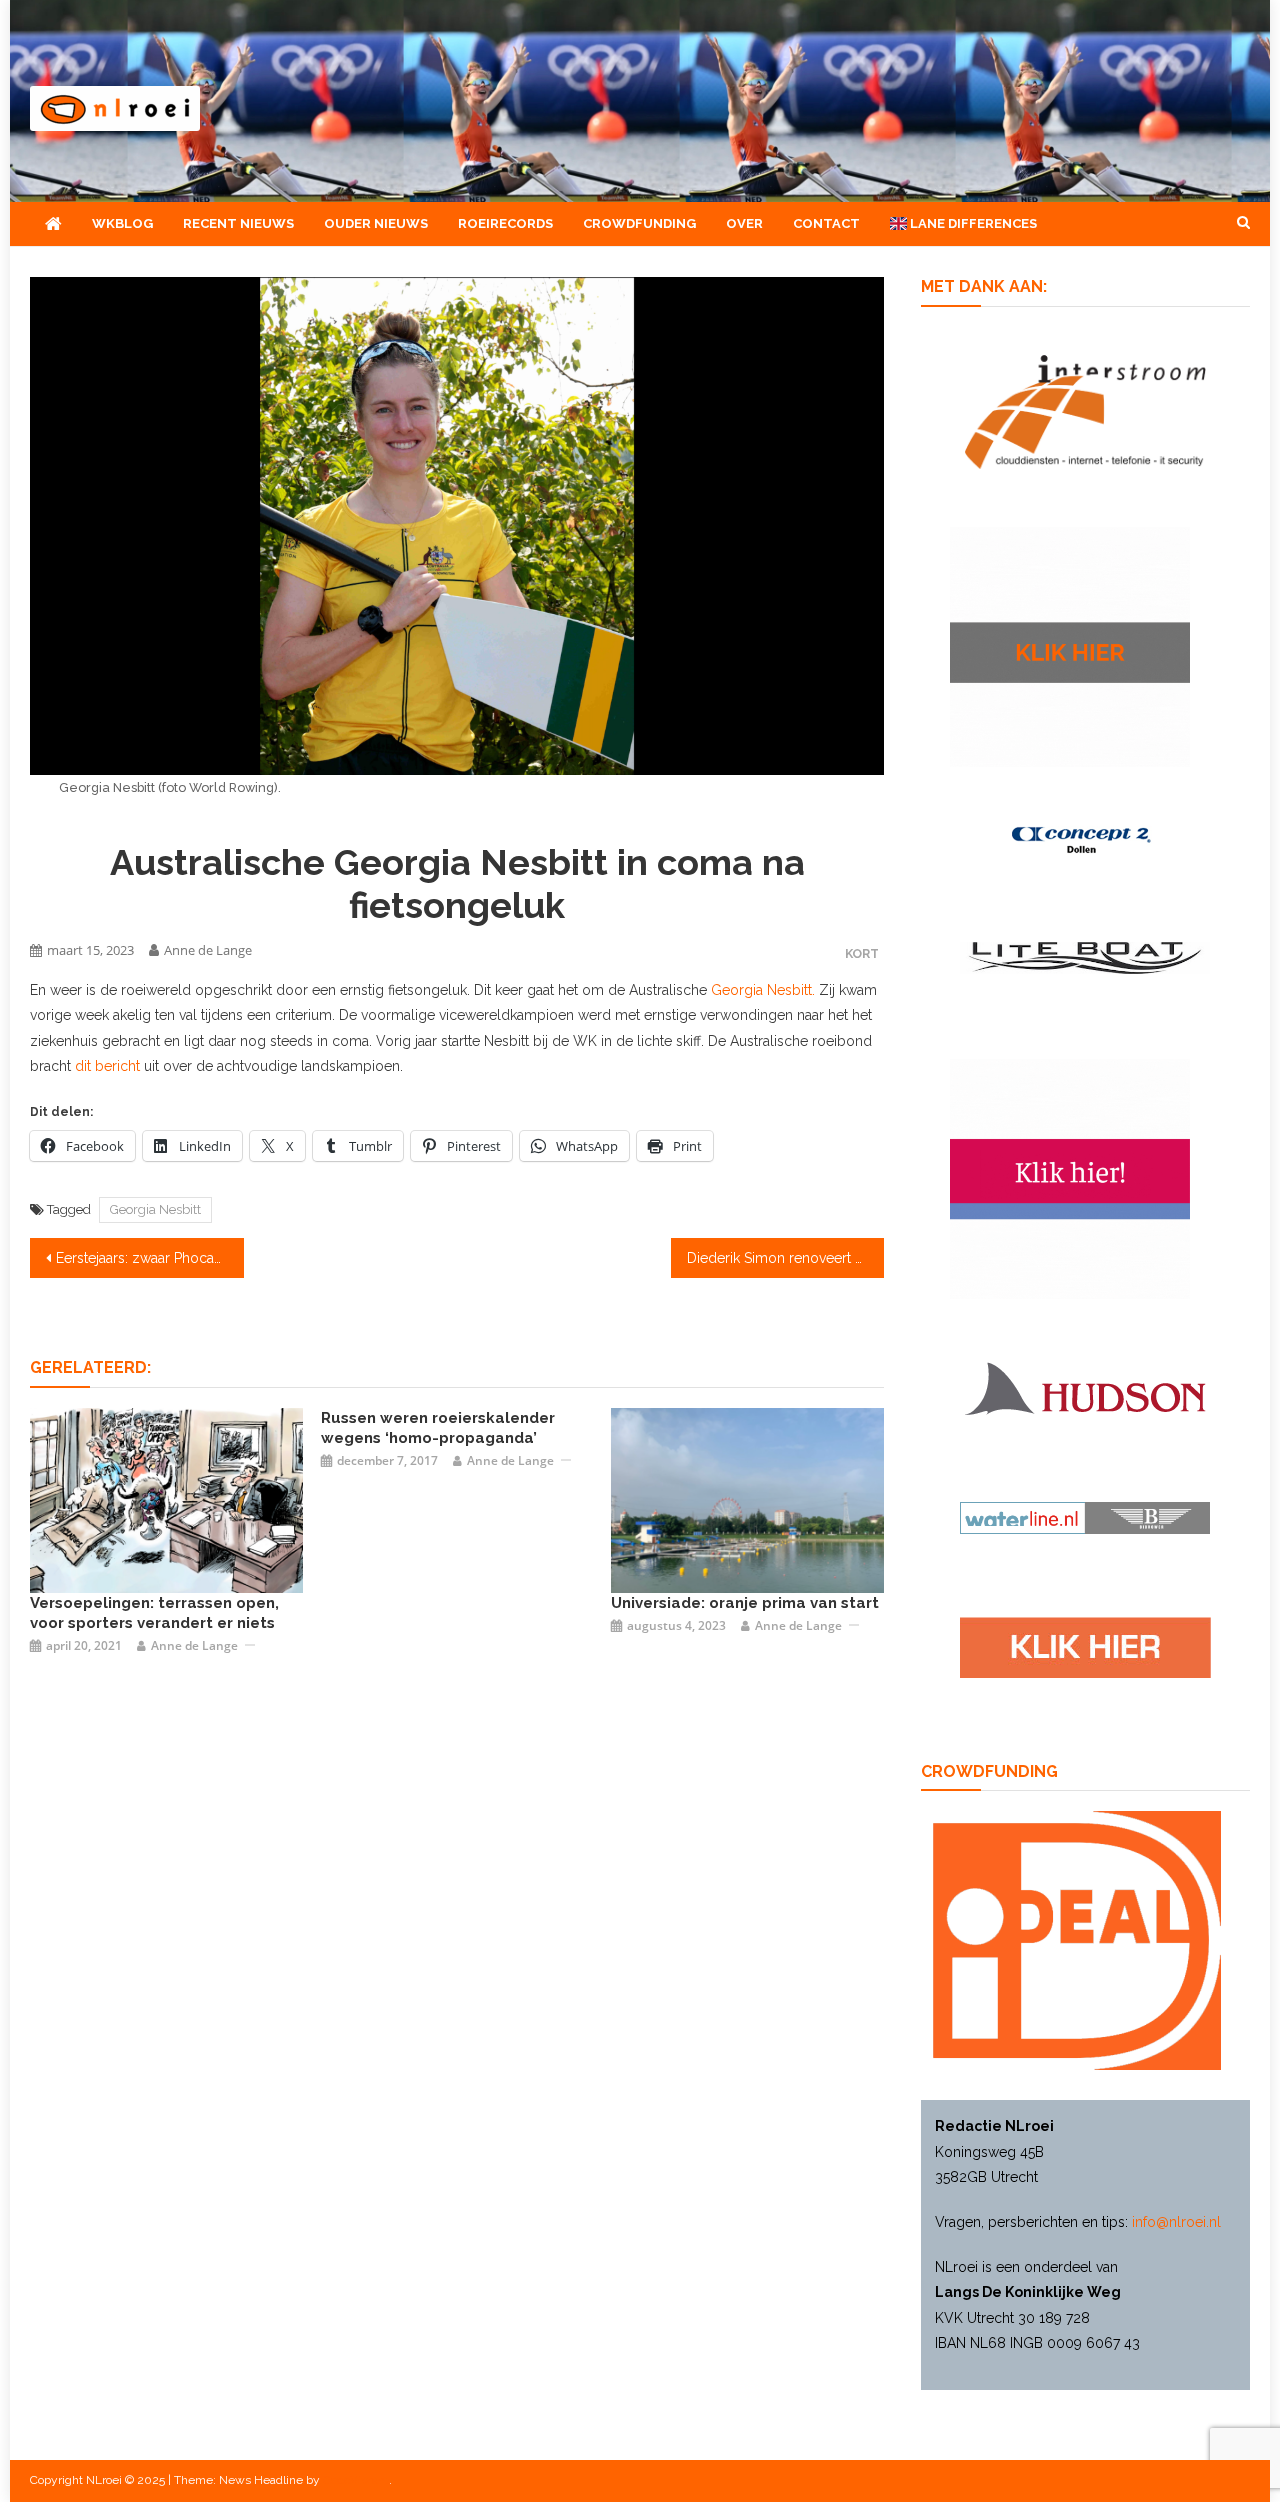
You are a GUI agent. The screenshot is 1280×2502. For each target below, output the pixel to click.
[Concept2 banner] (1085, 839)
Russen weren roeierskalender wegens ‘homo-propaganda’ (438, 1428)
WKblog (122, 223)
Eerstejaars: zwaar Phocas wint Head (150, 1258)
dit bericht (107, 1066)
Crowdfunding (639, 223)
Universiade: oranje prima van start (745, 1603)
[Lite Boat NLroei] (1085, 956)
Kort (862, 953)
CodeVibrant (356, 2480)
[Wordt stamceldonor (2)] (1070, 1178)
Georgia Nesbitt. (763, 990)
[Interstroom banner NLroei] (1085, 410)
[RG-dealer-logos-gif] (1085, 1647)
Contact (826, 223)
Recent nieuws (238, 223)
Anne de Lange (208, 950)
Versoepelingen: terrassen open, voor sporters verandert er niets (154, 1613)
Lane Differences (972, 223)
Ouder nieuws (376, 223)
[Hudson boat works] (1085, 1386)
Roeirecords (505, 223)
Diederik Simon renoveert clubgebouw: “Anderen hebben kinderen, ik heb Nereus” (786, 1258)
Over (744, 223)
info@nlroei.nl (1176, 2222)
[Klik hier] (1070, 645)
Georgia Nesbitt (155, 1209)
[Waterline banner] (1085, 1517)
